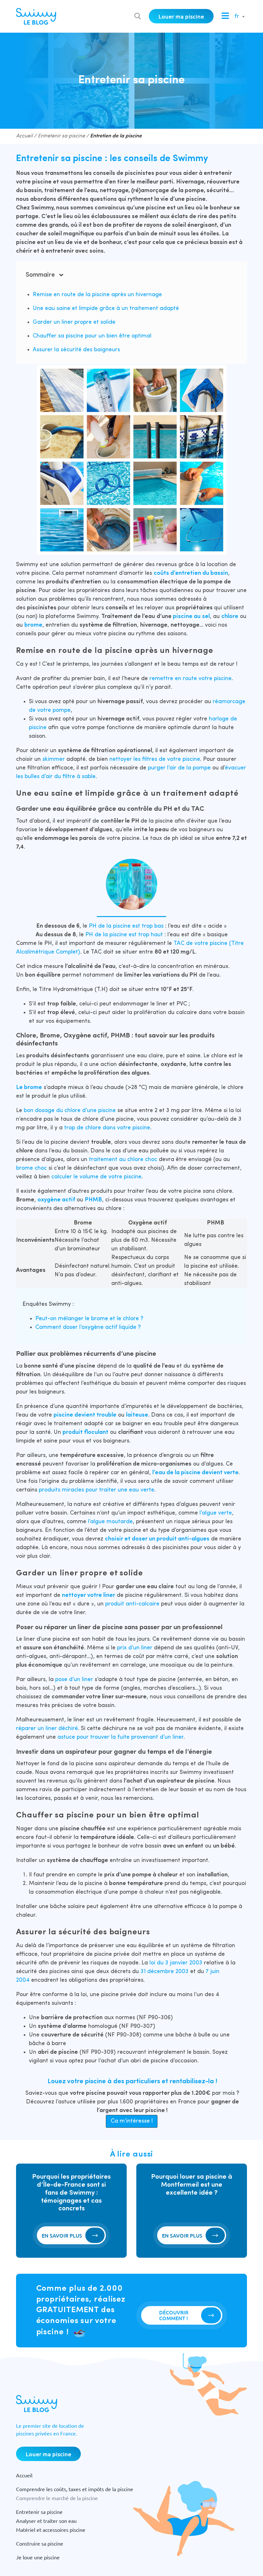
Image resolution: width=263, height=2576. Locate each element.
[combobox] (238, 17)
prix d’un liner (135, 1648)
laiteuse (137, 1415)
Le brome (29, 1088)
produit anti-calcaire (132, 1604)
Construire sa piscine (40, 2543)
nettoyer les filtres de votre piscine (155, 759)
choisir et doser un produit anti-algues (157, 1539)
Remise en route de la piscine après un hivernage (97, 295)
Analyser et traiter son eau (46, 2521)
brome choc (31, 1168)
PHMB (93, 1200)
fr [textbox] (237, 16)
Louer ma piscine (181, 16)
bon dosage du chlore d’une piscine (70, 1111)
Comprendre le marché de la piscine (57, 2498)
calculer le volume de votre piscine (96, 1177)
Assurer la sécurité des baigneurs (76, 350)
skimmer (54, 759)
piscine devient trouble (85, 1415)
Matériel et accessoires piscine (51, 2530)
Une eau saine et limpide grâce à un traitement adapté (106, 309)
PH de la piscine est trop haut (124, 935)
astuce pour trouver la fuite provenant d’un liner (120, 1737)
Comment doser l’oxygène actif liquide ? (88, 1327)
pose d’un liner (74, 1680)
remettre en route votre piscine (191, 679)
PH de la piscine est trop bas (126, 926)
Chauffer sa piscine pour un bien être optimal (92, 336)
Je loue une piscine (38, 2557)
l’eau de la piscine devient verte (195, 1473)
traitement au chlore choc (123, 1160)
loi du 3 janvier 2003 (176, 1963)
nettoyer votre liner (89, 1595)
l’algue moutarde (110, 1522)
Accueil (24, 136)
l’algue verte (216, 1513)
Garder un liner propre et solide (74, 322)
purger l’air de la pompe (179, 768)
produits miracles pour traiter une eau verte (97, 1490)
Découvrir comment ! (174, 2315)
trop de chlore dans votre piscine (107, 1128)
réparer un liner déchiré (47, 1729)
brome (33, 625)
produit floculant (85, 1432)
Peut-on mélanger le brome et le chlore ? (89, 1319)
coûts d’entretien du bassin (191, 573)
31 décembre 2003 (165, 1972)
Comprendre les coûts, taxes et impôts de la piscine (75, 2489)
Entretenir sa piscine (61, 136)
